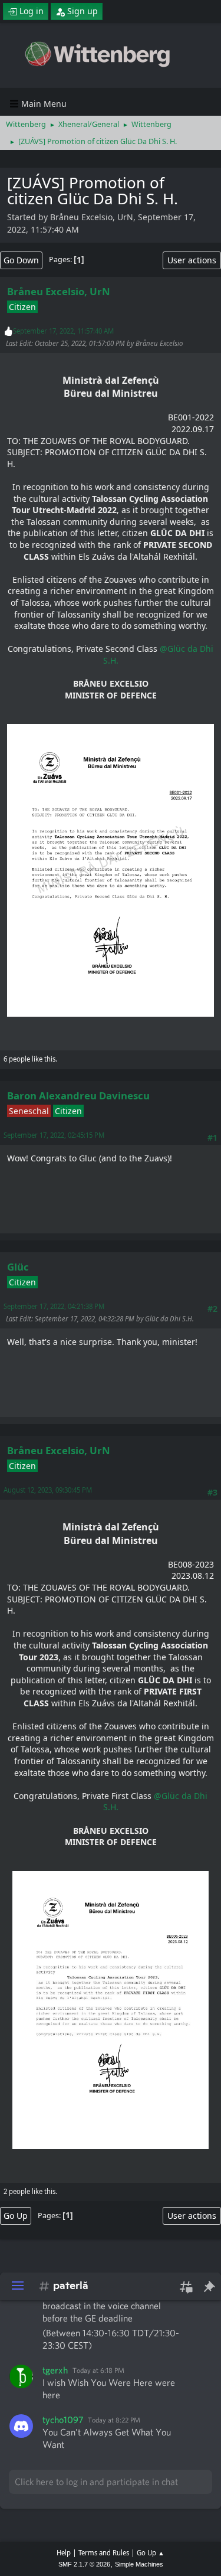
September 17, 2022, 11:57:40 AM (63, 331)
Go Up (16, 2216)
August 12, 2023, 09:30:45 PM (48, 1490)
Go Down (21, 260)
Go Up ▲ (151, 2553)
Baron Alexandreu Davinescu (78, 1096)
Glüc (18, 1267)
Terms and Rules (104, 2553)
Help (64, 2553)
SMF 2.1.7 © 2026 (84, 2564)
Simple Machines (139, 2564)
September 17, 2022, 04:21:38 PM (54, 1306)
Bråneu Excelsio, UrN (59, 291)
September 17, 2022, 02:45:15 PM (54, 1135)
